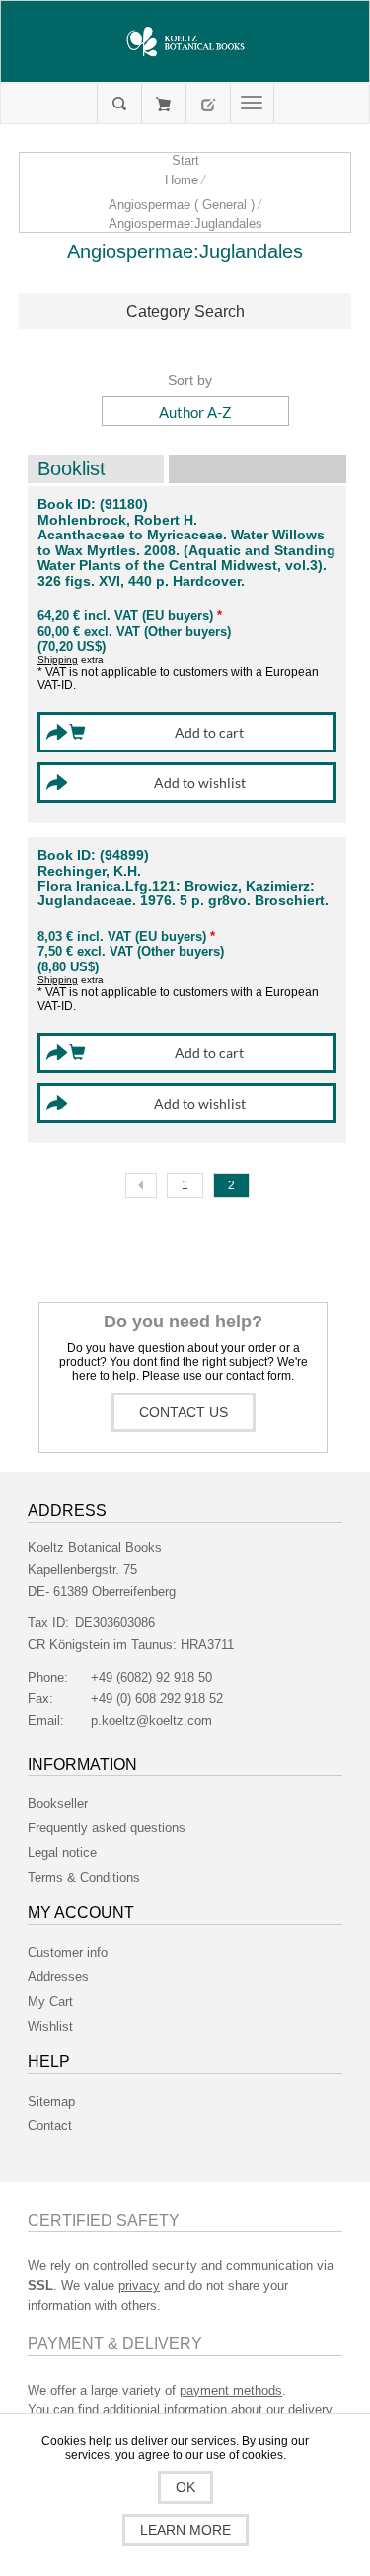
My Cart (163, 104)
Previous (141, 1185)
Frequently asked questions (107, 1828)
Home (182, 180)
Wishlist (50, 2026)
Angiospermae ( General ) (182, 205)
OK (185, 2487)
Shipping (58, 659)
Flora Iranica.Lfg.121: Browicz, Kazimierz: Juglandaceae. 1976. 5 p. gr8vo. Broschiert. (183, 894)
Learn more (185, 2530)
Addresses (58, 1977)
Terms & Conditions (84, 1877)
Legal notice (62, 1853)
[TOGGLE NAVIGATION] (252, 104)
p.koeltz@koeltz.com (151, 1720)
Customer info (68, 1952)
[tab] (185, 312)
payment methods (231, 2390)
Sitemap (51, 2101)
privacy (139, 2286)
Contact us (184, 1412)
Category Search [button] (185, 311)
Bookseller (58, 1803)
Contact (50, 2126)
